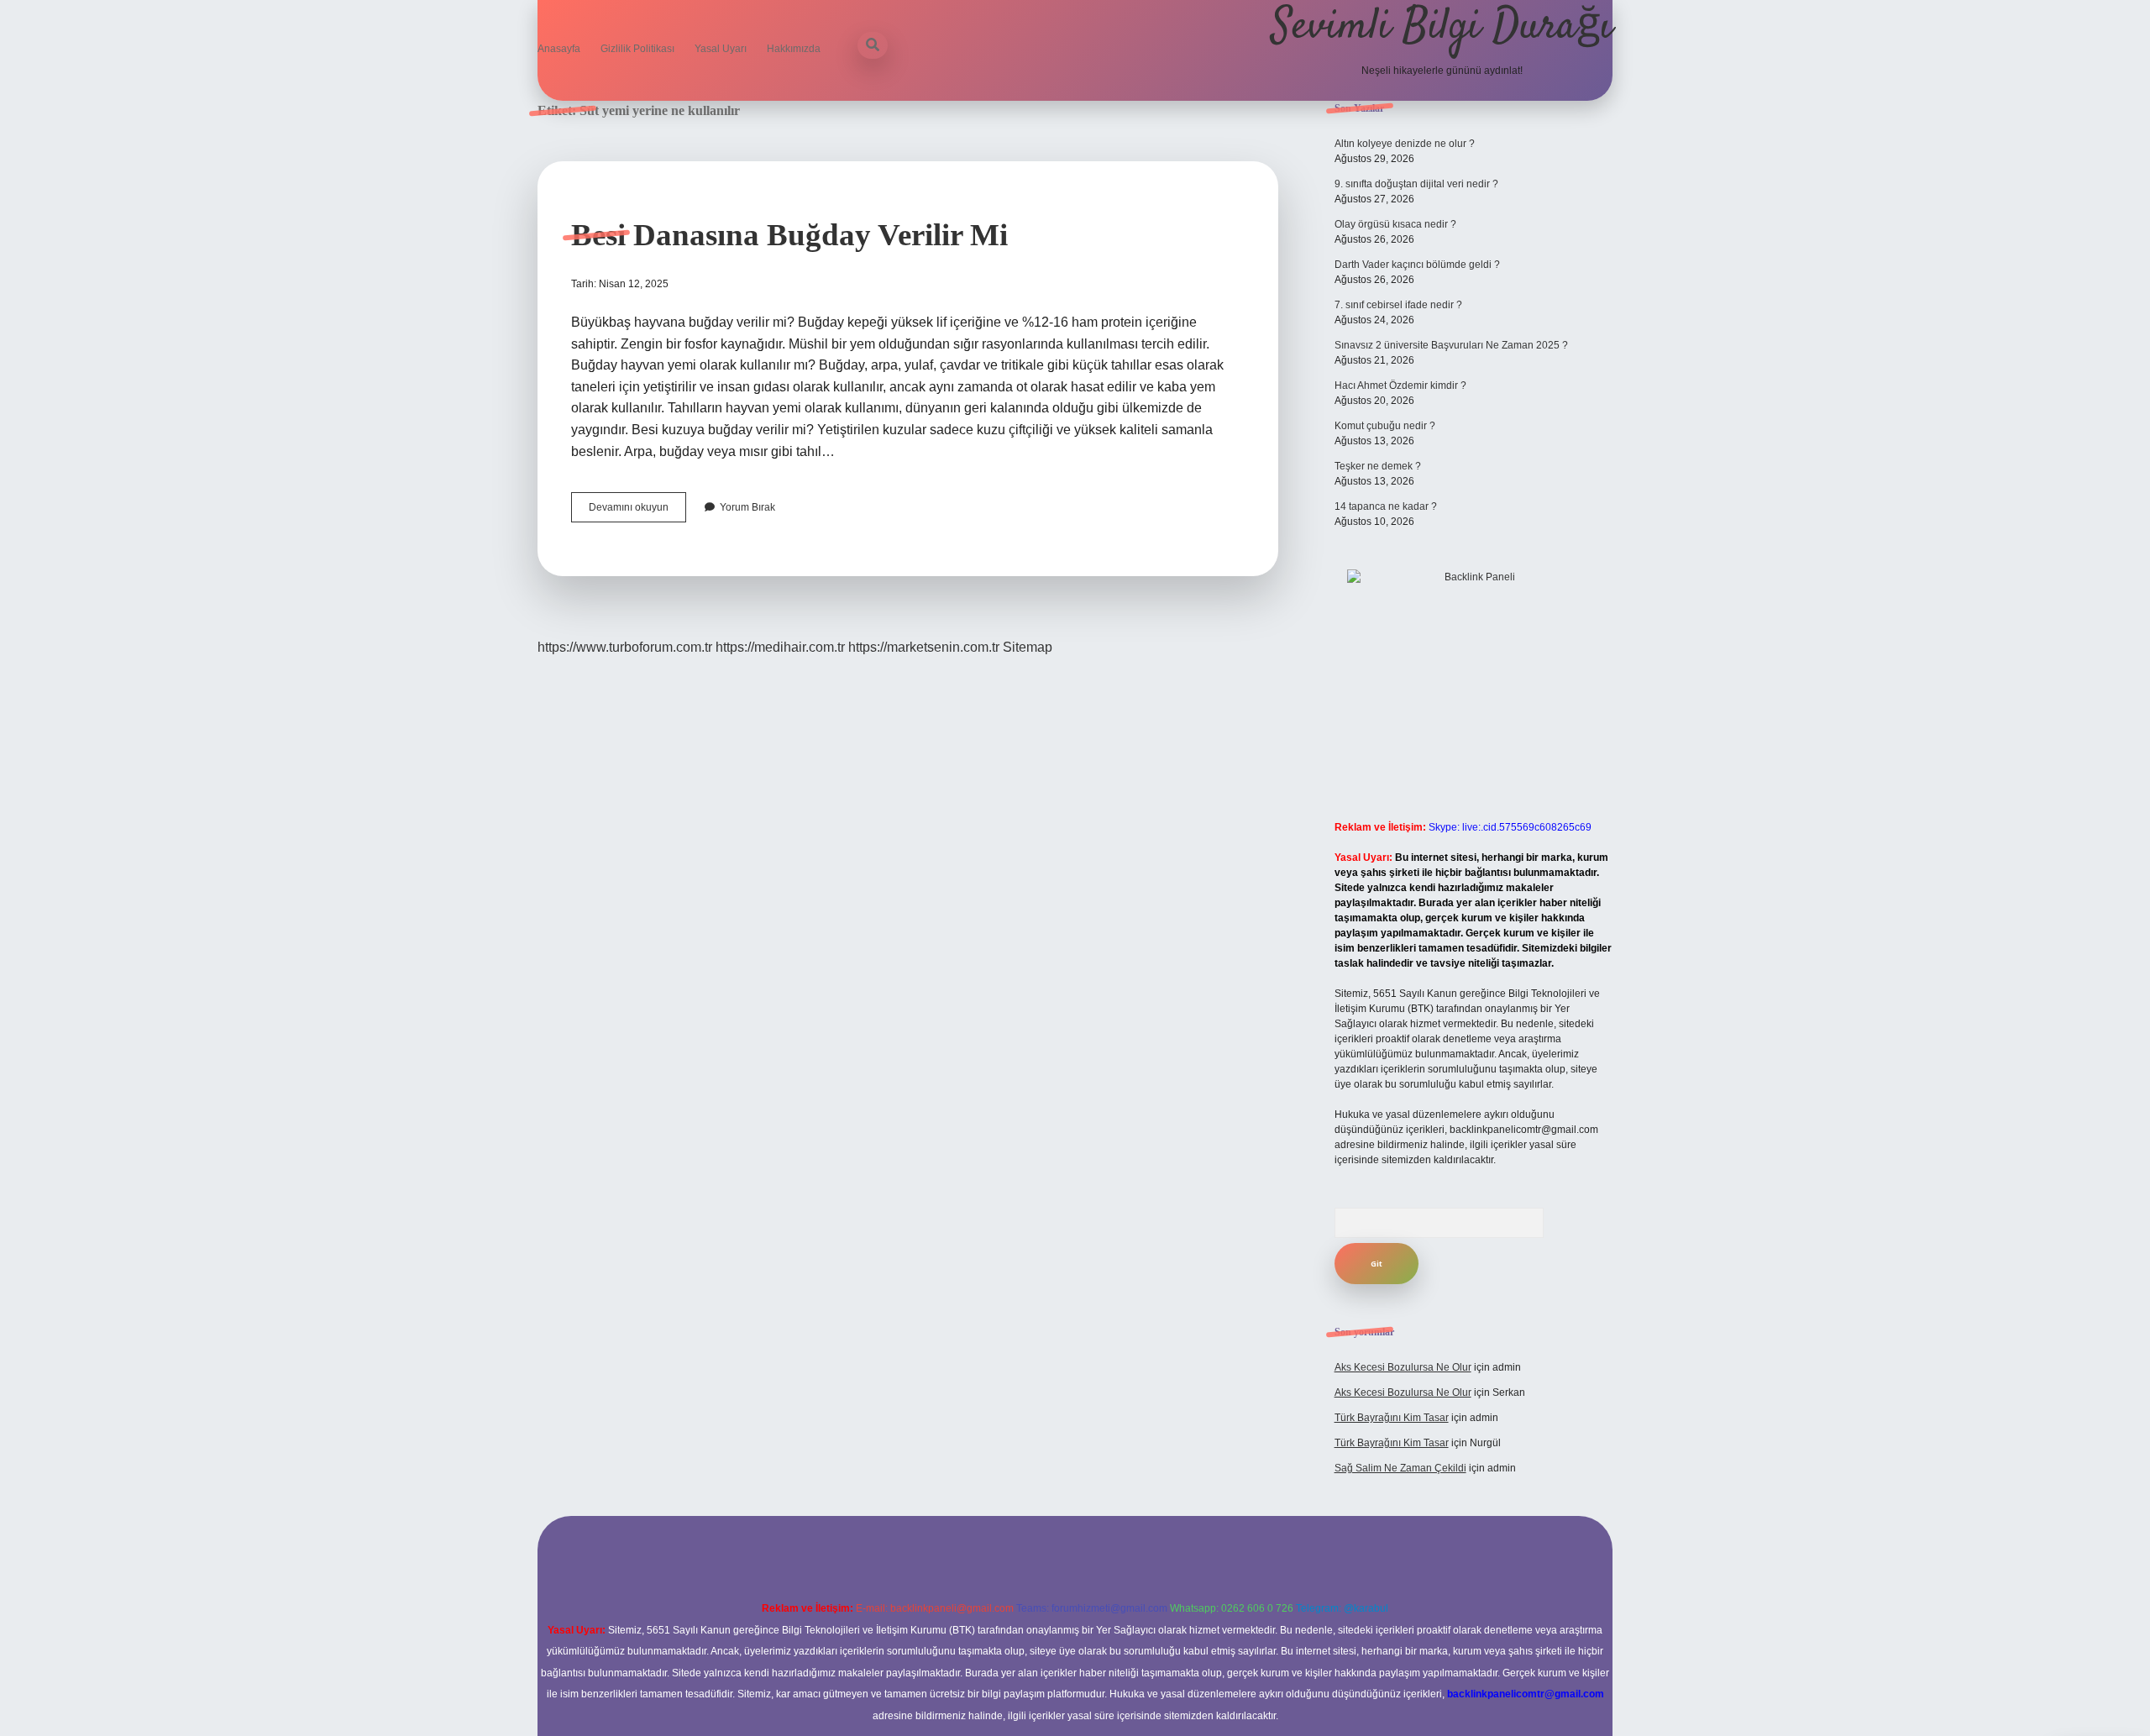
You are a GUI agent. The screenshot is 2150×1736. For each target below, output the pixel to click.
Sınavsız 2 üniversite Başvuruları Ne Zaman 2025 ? (1451, 345)
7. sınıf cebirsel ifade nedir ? (1398, 305)
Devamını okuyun (637, 511)
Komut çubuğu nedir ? (1385, 426)
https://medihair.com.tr (780, 647)
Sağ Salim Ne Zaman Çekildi (1400, 1468)
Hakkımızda (794, 49)
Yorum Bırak (747, 507)
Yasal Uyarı (721, 49)
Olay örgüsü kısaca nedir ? (1395, 224)
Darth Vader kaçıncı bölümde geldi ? (1417, 265)
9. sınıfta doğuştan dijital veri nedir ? (1416, 184)
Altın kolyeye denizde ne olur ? (1405, 144)
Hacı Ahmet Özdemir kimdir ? (1400, 385)
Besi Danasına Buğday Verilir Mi (789, 235)
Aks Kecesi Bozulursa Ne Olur (1403, 1367)
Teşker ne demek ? (1378, 466)
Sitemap (1028, 647)
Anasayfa (559, 49)
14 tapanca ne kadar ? (1386, 506)
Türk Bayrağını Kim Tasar (1392, 1418)
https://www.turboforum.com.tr (625, 647)
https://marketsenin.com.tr (924, 647)
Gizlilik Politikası (637, 49)
